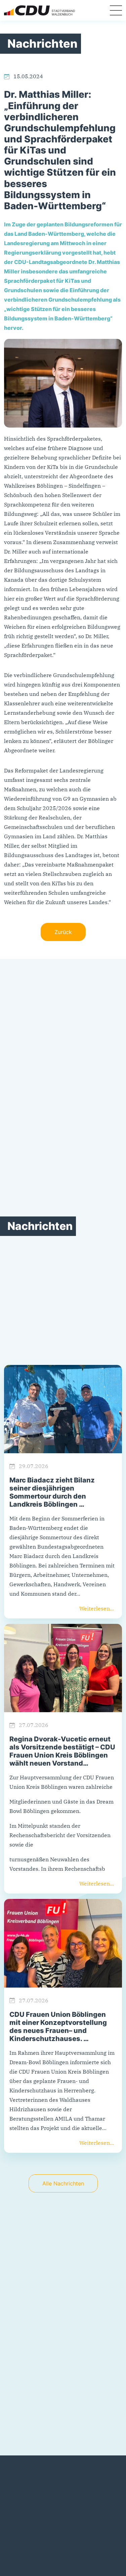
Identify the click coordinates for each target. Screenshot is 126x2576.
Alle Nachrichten (63, 2183)
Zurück (63, 932)
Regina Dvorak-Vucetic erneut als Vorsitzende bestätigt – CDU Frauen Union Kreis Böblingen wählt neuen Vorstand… (62, 1751)
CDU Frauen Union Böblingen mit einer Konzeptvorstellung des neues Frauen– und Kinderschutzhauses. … (58, 2027)
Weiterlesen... (97, 1608)
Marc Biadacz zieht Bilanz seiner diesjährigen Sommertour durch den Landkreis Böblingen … (52, 1492)
